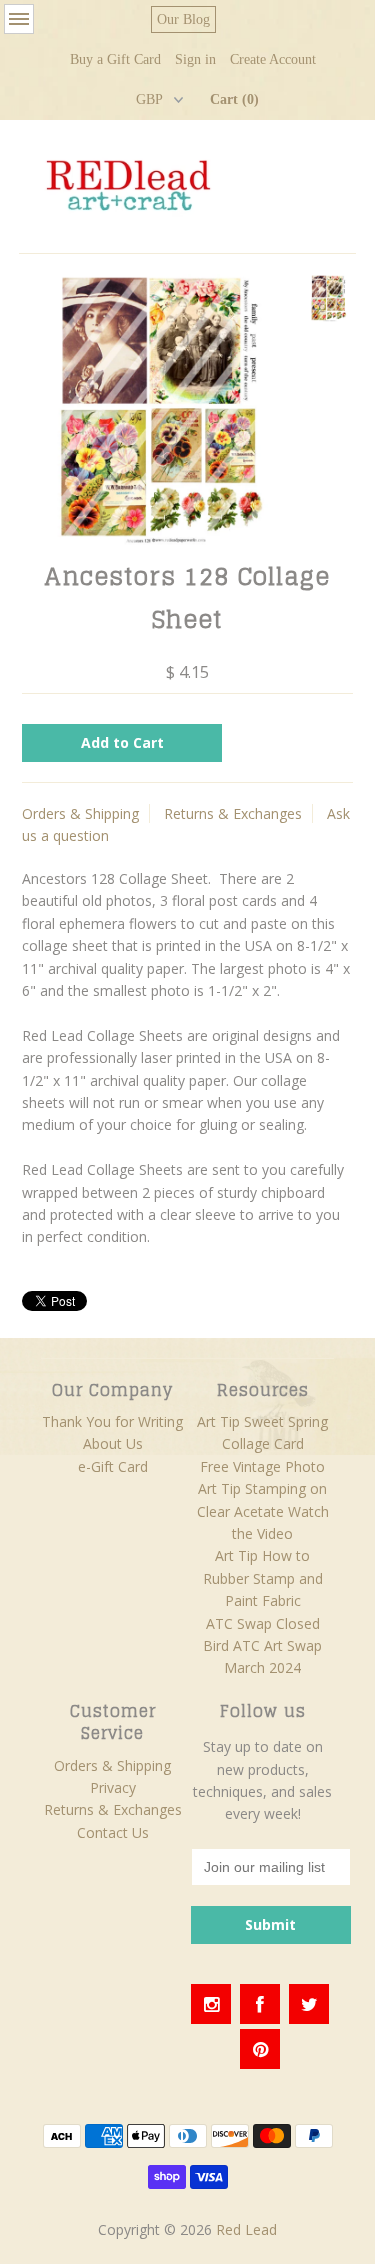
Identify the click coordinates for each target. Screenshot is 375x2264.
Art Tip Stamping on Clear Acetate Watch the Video (263, 1511)
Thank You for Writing (112, 1421)
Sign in (195, 59)
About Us (113, 1443)
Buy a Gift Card (115, 59)
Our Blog (183, 19)
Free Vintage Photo (262, 1466)
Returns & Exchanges (233, 813)
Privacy (113, 1787)
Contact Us (113, 1832)
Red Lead (246, 2229)
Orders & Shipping (80, 813)
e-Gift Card (113, 1466)
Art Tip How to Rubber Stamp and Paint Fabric (263, 1578)
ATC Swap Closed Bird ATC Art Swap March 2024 (262, 1646)
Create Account (273, 59)
